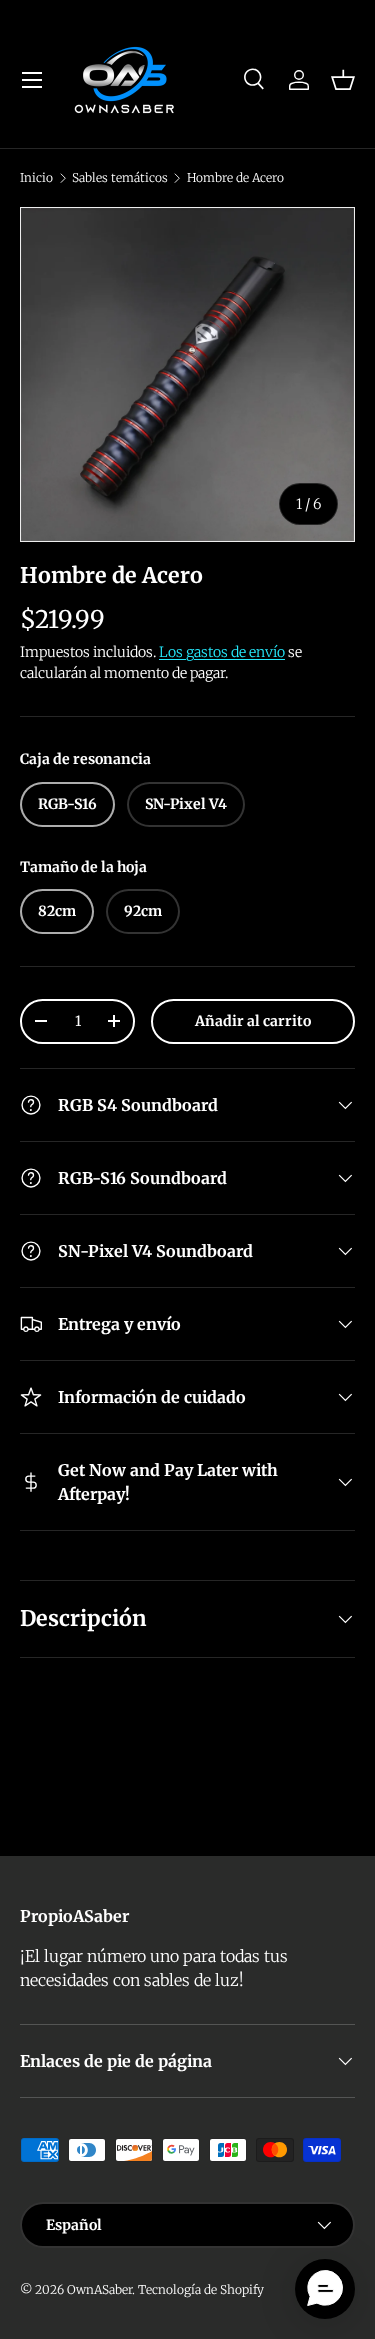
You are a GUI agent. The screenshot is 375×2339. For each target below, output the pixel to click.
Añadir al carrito (253, 1021)
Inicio (36, 178)
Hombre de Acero (235, 178)
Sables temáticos (120, 178)
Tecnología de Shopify (201, 2289)
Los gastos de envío (222, 652)
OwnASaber (99, 2289)
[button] (343, 80)
